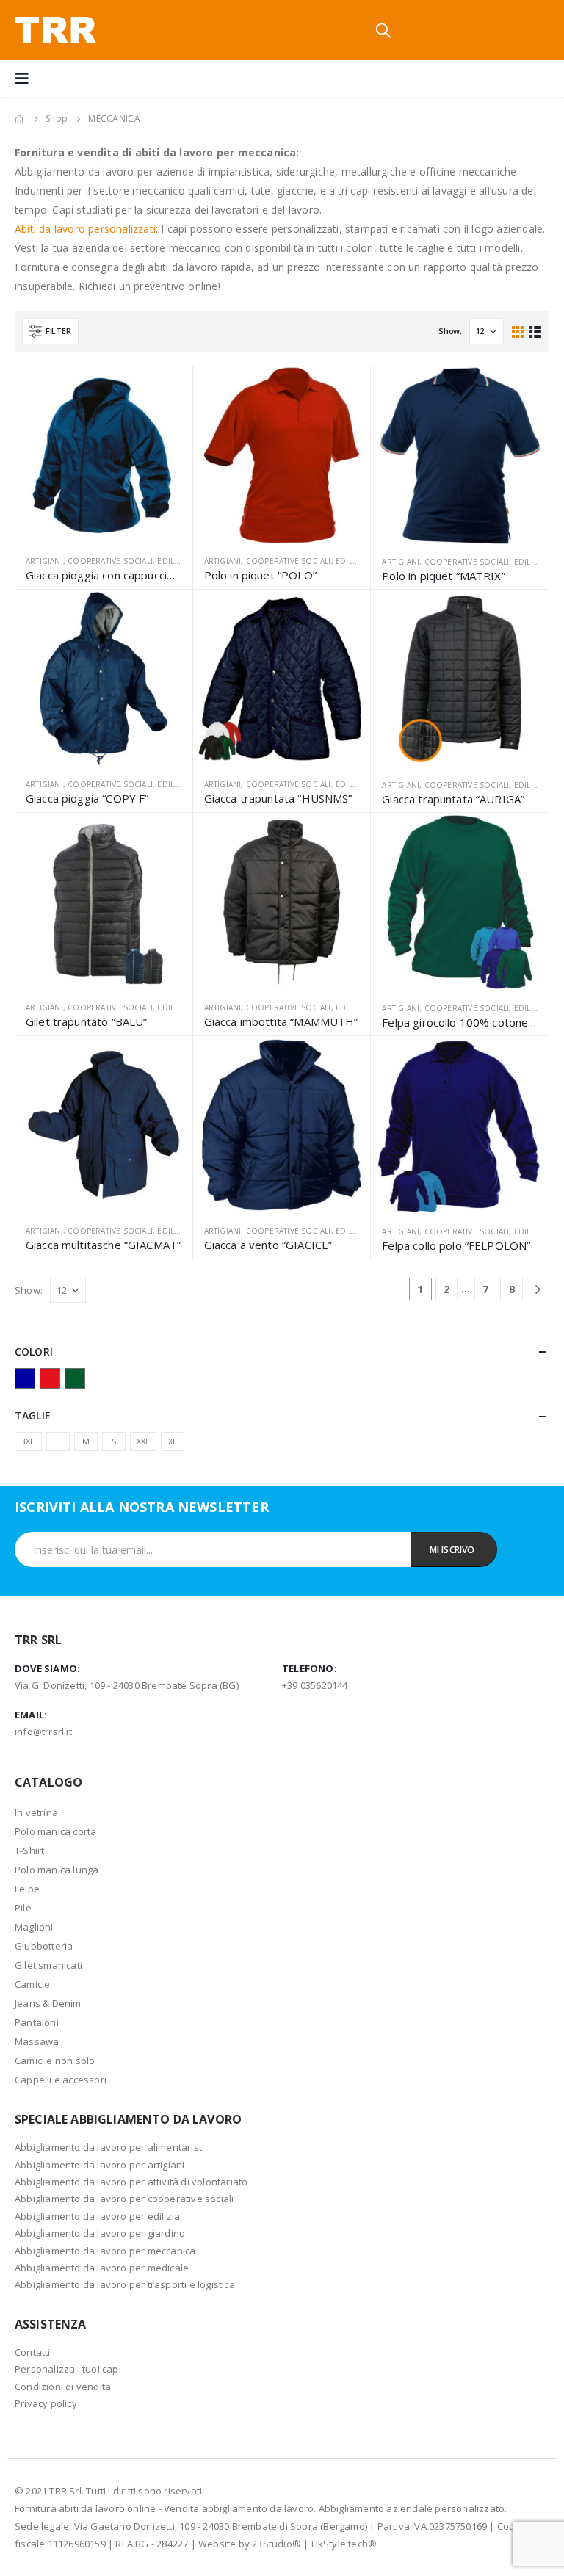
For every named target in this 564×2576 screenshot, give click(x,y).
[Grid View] (518, 331)
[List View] (535, 331)
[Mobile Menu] (26, 79)
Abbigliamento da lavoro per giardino (100, 2233)
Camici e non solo (55, 2061)
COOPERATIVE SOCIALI (110, 561)
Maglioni (34, 1927)
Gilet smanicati (48, 1965)
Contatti (33, 2352)
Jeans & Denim (48, 2003)
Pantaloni (37, 2022)
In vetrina (36, 1812)
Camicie (32, 1984)
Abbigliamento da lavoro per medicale (102, 2268)
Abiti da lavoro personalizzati (85, 229)
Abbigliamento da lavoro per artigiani (100, 2165)
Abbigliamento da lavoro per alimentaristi (109, 2147)
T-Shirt (29, 1850)
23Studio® (276, 2544)
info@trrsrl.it (43, 1732)
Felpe (27, 1889)
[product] (104, 455)
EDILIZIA (173, 561)
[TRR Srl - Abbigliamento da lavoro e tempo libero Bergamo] (55, 30)
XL (173, 1441)
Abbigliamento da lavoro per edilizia (97, 2216)
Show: (450, 331)
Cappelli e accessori (61, 2080)
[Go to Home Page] (20, 119)
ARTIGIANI (44, 561)
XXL (144, 1441)
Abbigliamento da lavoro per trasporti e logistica (125, 2284)
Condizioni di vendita (63, 2387)
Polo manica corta (55, 1831)
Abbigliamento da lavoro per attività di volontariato (131, 2182)
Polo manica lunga (57, 1870)
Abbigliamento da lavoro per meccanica (105, 2251)
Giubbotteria (44, 1946)
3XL (28, 1441)
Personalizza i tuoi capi (68, 2369)
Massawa (37, 2041)
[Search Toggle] (383, 30)
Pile (23, 1908)
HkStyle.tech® (344, 2544)
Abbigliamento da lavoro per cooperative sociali (124, 2199)
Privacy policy (46, 2403)
